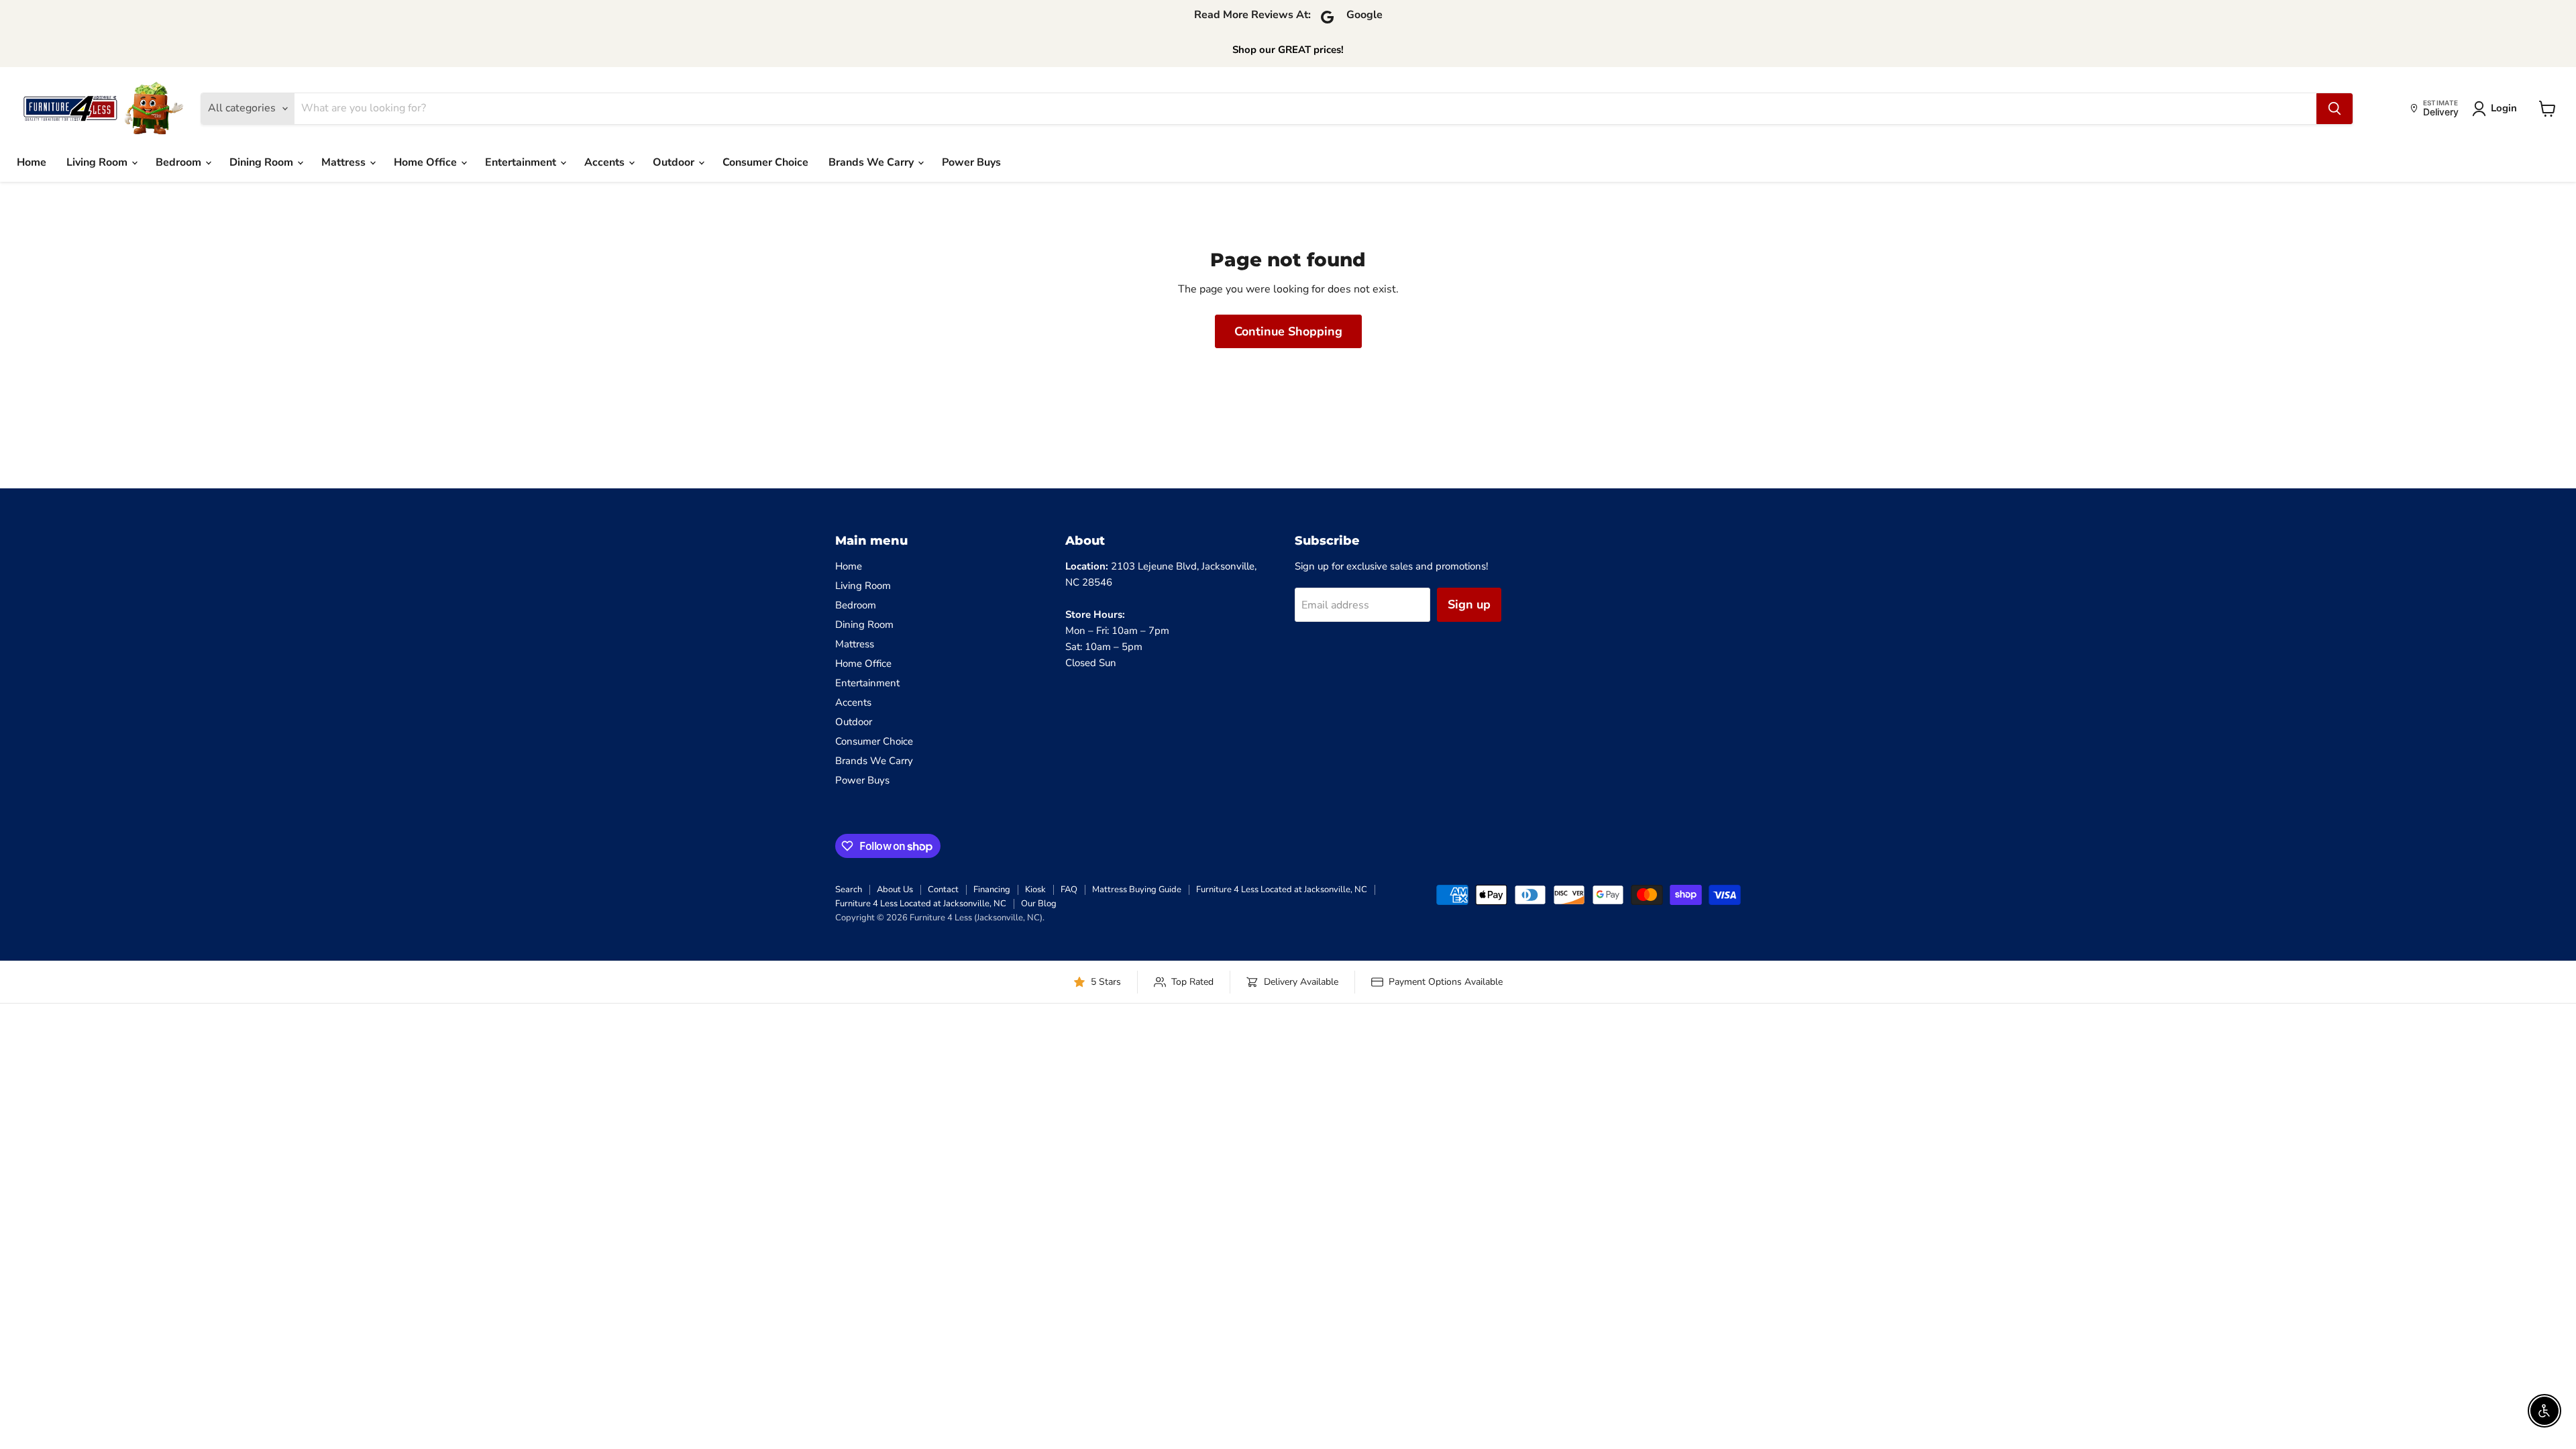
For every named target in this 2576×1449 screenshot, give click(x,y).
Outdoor (675, 162)
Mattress (345, 162)
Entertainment (522, 162)
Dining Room (263, 162)
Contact (943, 890)
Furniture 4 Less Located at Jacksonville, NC (1282, 890)
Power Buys (971, 162)
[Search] (2334, 109)
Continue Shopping (1288, 331)
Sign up (1469, 604)
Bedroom (180, 162)
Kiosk (1035, 890)
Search (849, 890)
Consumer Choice (765, 162)
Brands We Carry (872, 162)
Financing (992, 890)
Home (32, 162)
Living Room (98, 162)
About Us (895, 890)
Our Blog (1039, 904)
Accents (606, 162)
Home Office (427, 162)
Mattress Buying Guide (1137, 890)
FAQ (1069, 890)
